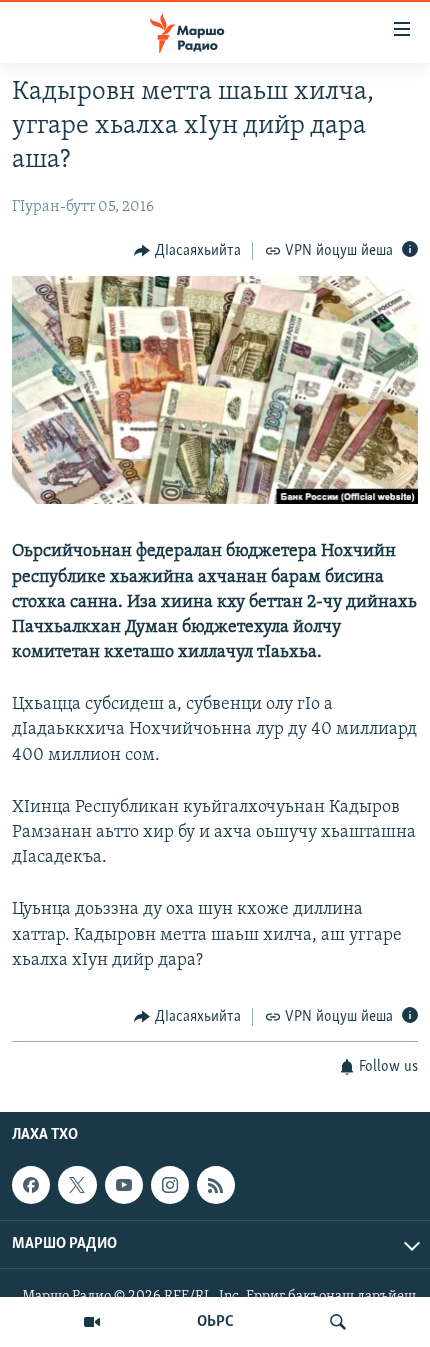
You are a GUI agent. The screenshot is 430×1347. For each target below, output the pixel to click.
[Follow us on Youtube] (124, 1186)
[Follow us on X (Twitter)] (77, 1186)
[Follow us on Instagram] (170, 1186)
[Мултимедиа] (92, 1322)
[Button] (187, 251)
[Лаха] (338, 1322)
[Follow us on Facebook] (31, 1186)
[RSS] (216, 1186)
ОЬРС (215, 1322)
